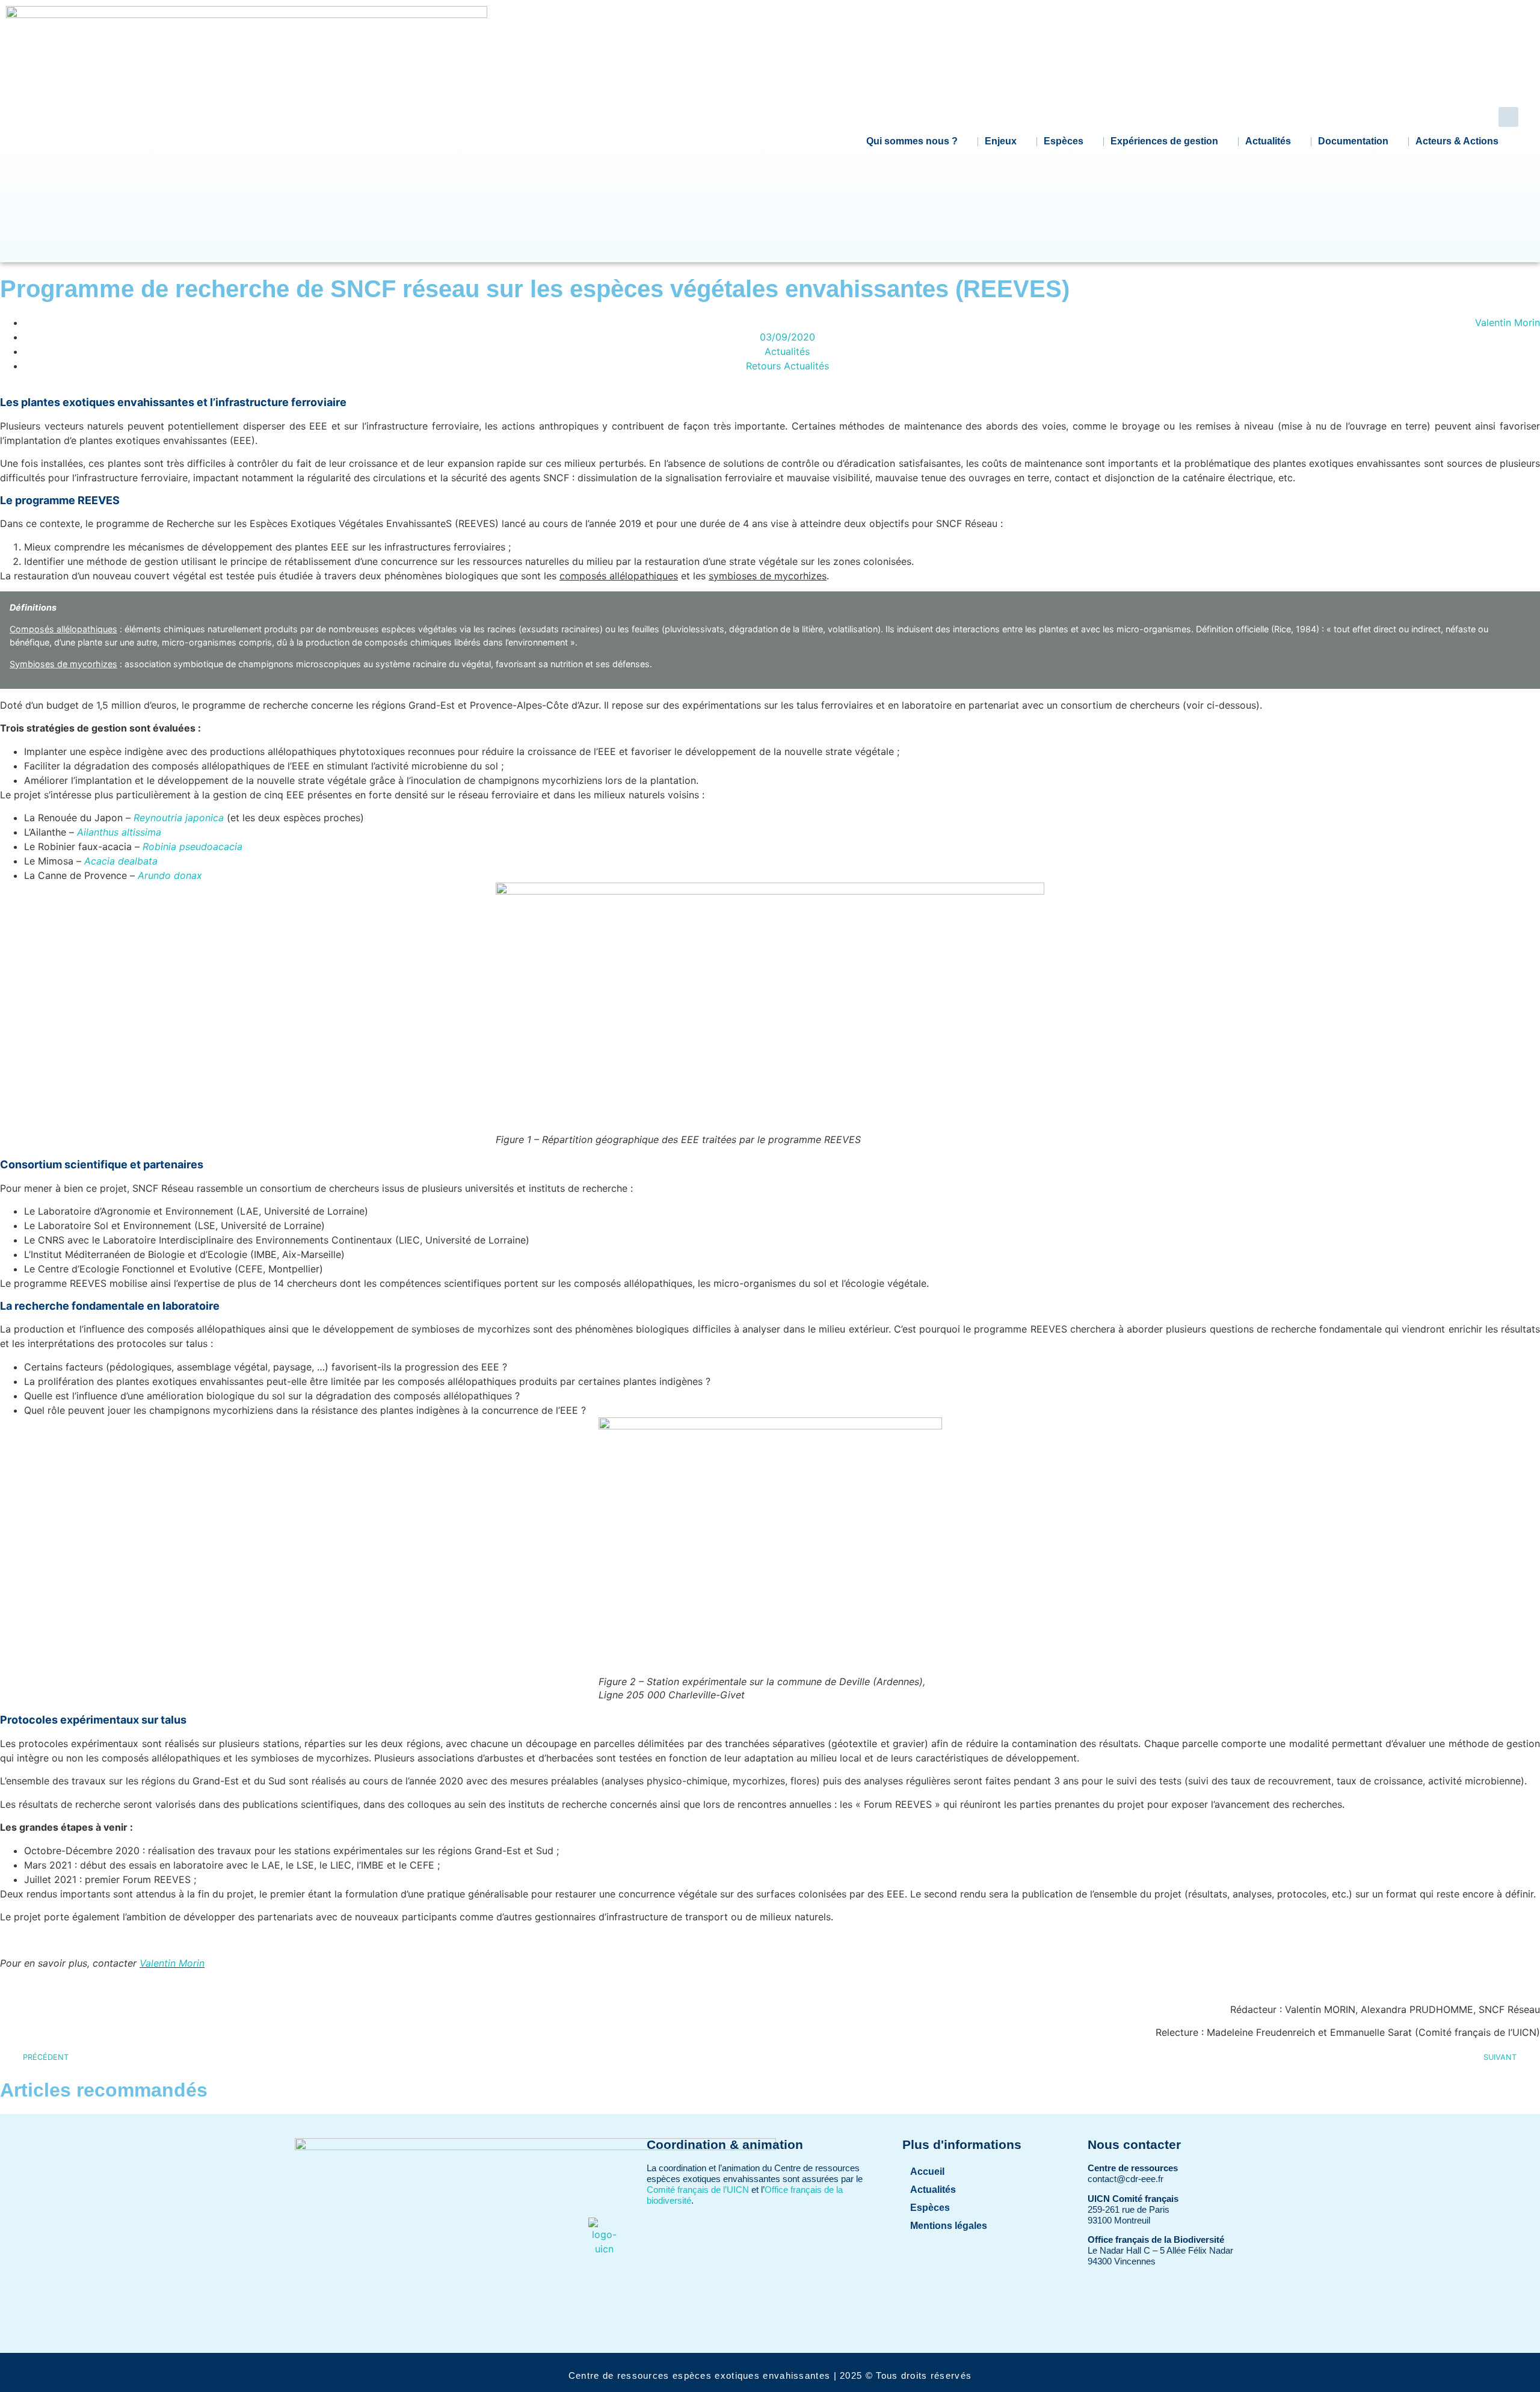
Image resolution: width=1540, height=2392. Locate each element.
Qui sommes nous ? (912, 141)
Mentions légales (949, 2226)
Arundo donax (170, 875)
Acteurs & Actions (1457, 141)
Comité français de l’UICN (698, 2190)
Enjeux (1001, 141)
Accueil (927, 2172)
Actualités (1268, 141)
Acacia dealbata (121, 861)
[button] (1508, 117)
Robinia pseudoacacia (192, 846)
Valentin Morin (172, 1963)
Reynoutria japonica (179, 818)
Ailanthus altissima (119, 832)
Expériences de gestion (1164, 141)
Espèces (1064, 141)
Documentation (1353, 141)
